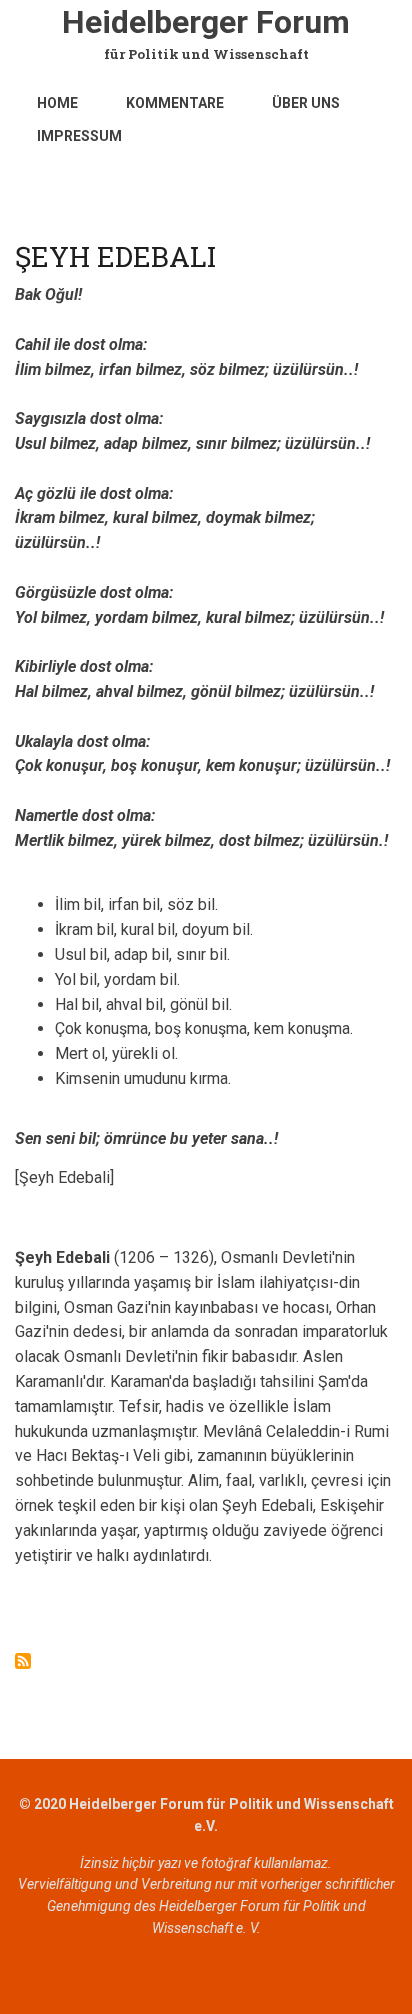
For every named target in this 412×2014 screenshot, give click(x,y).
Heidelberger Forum (206, 22)
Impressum (79, 136)
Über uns (306, 103)
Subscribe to (23, 1661)
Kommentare (175, 103)
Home (57, 103)
